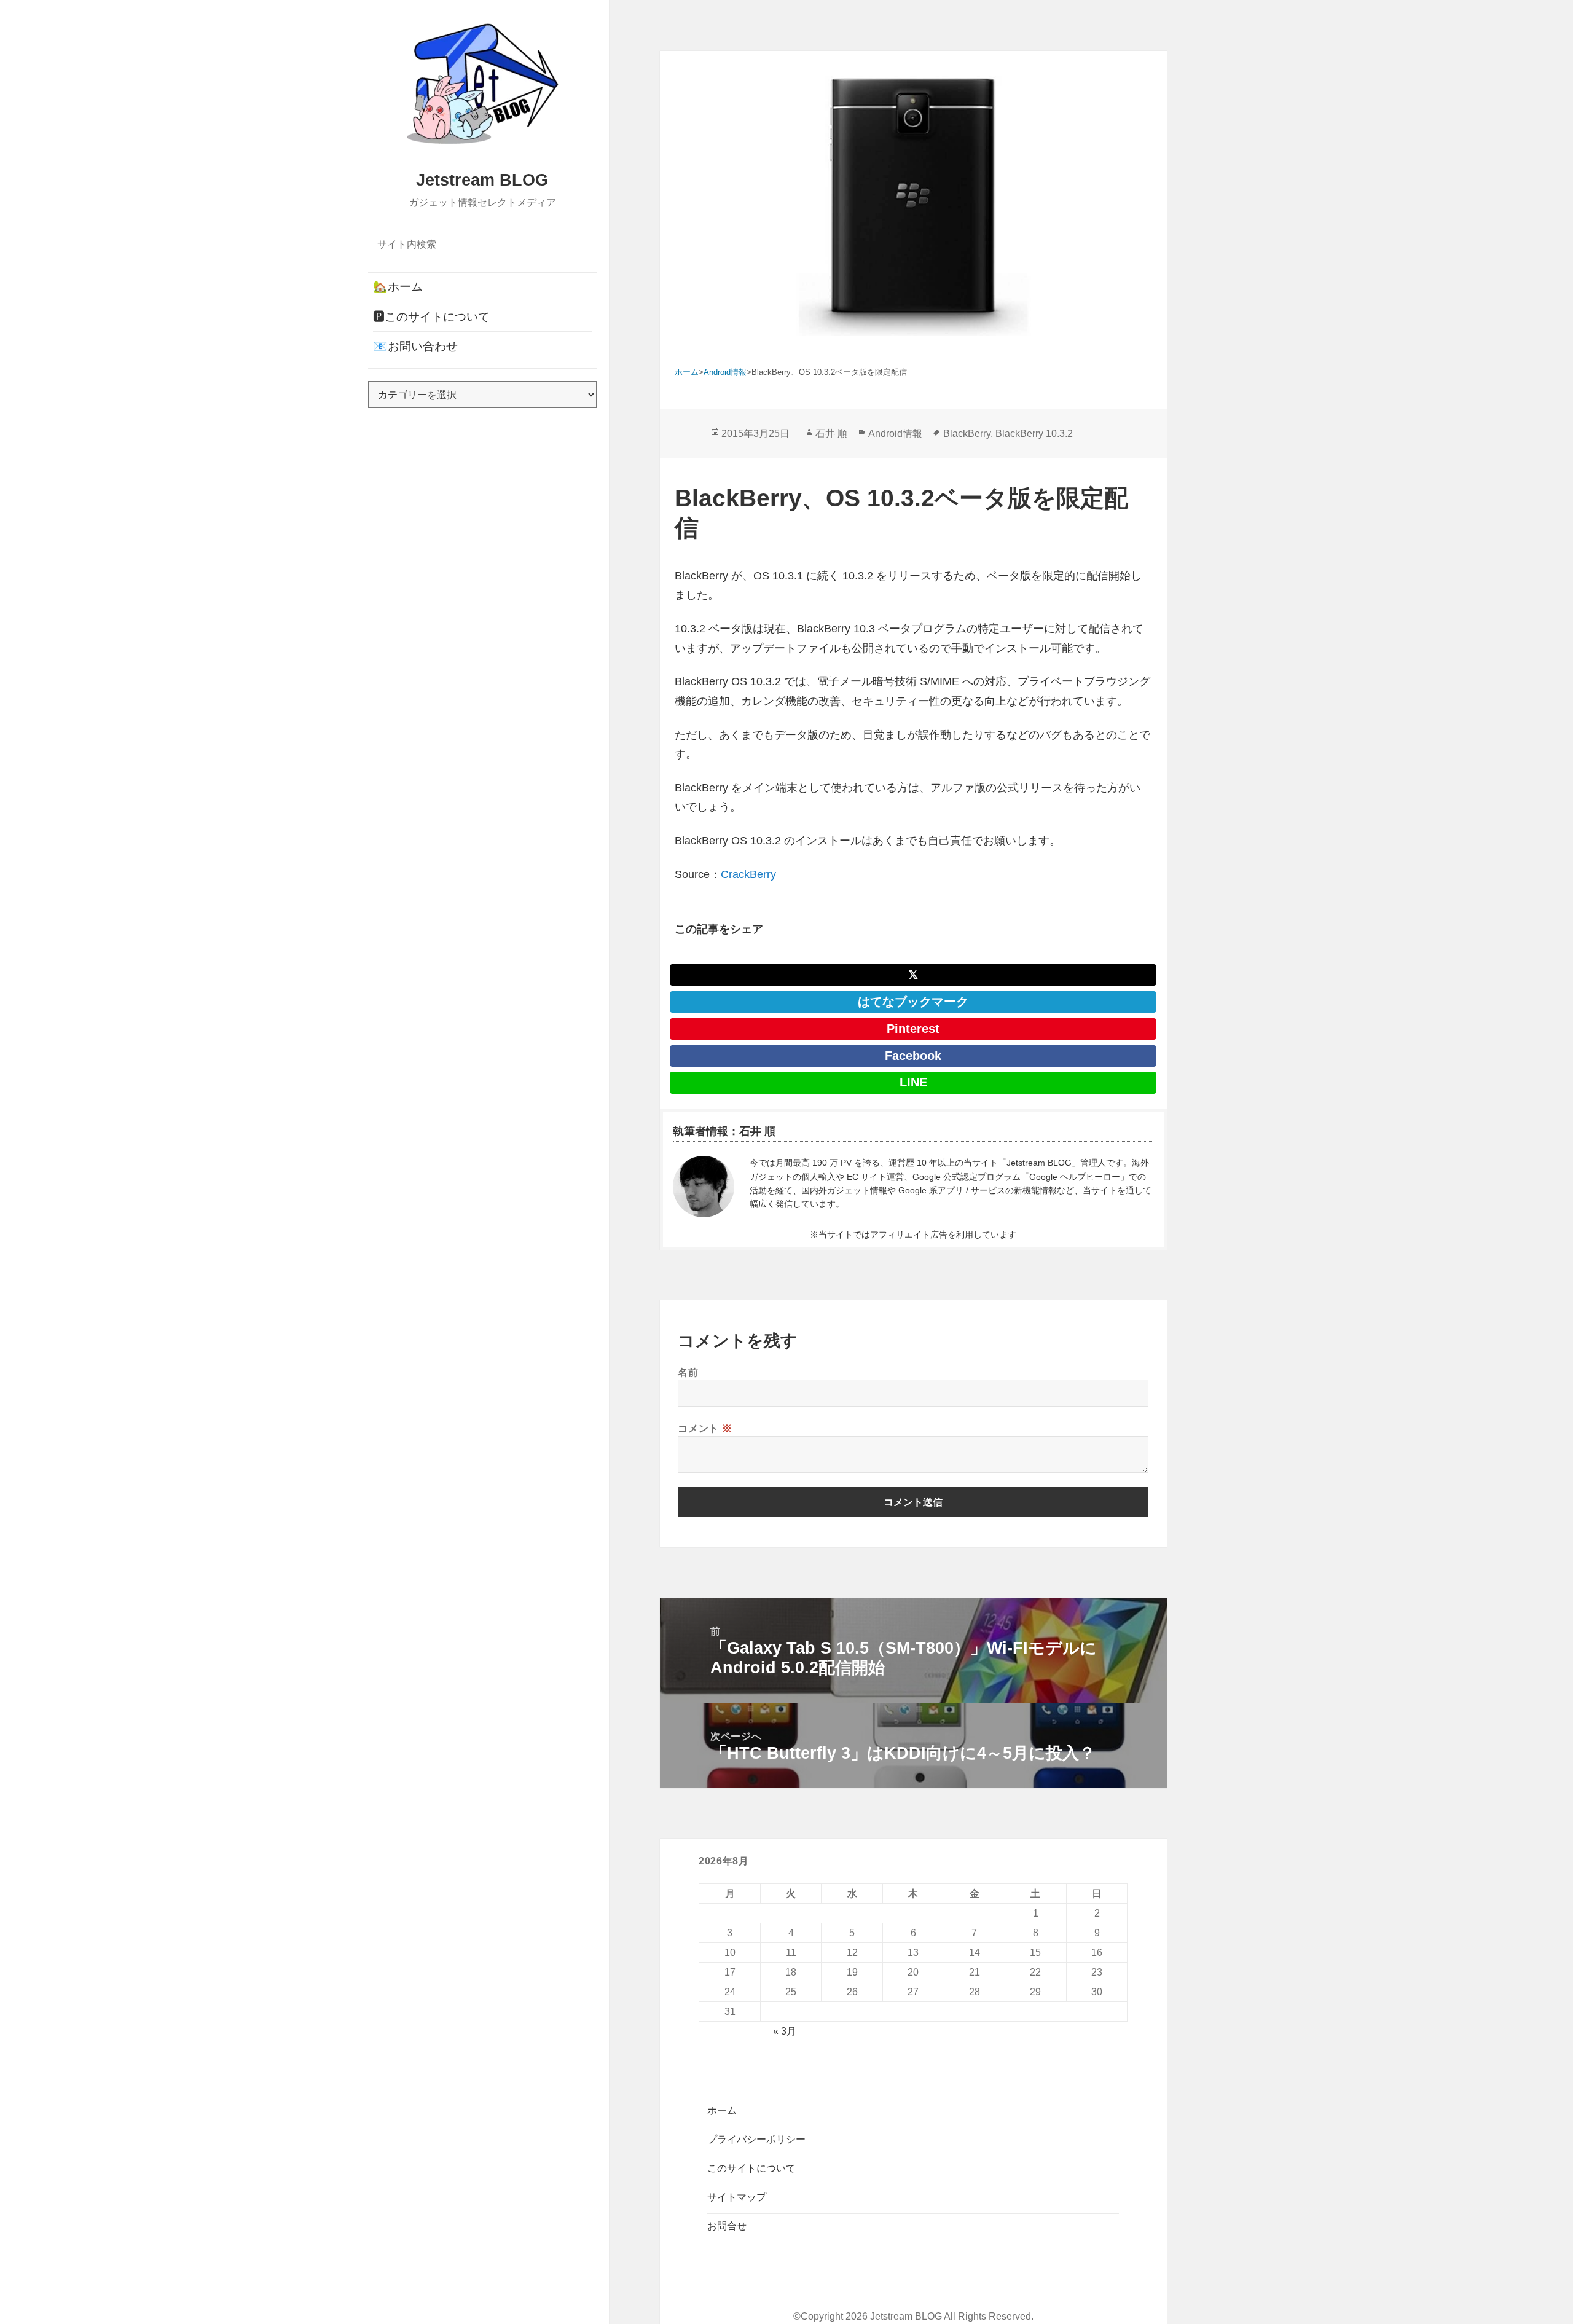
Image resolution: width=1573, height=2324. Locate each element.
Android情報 (895, 434)
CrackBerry (748, 874)
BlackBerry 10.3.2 (1034, 434)
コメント (705, 1428)
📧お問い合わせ (415, 346)
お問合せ (727, 2226)
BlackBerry (967, 434)
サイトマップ (737, 2197)
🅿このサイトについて (431, 317)
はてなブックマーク (913, 1002)
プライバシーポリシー (756, 2139)
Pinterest (913, 1029)
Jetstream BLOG (482, 180)
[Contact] (704, 1187)
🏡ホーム (398, 287)
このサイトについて (751, 2168)
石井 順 (831, 434)
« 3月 (785, 2031)
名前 (688, 1372)
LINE (913, 1082)
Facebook (913, 1056)
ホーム (722, 2110)
